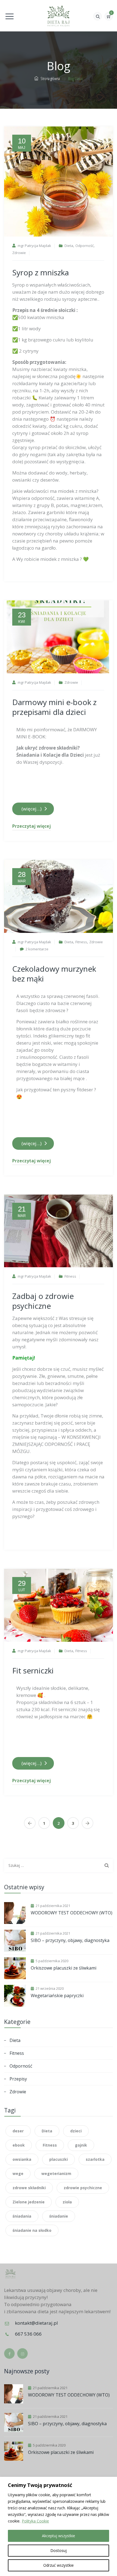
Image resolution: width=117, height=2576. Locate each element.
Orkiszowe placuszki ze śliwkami (64, 1968)
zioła (67, 2202)
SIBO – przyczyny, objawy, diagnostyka (70, 1940)
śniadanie (59, 2216)
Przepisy (18, 2079)
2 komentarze (37, 949)
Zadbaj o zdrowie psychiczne (43, 1301)
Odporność (84, 246)
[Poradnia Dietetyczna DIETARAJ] (59, 16)
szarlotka (95, 2159)
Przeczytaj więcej (32, 826)
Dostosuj (59, 2550)
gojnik (81, 2145)
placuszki (59, 2159)
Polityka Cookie (35, 2521)
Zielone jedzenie (29, 2202)
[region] (59, 2526)
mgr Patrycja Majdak (34, 246)
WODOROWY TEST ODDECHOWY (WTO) (72, 1913)
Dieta (69, 246)
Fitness (81, 942)
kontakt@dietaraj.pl (36, 2323)
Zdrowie (19, 253)
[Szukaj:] (59, 1865)
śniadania (22, 2216)
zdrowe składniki (29, 2188)
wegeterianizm (56, 2173)
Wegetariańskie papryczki (57, 1996)
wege (18, 2173)
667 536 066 (28, 2334)
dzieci (76, 2131)
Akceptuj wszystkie (59, 2536)
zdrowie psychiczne (83, 2188)
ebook (19, 2145)
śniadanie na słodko (32, 2230)
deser (18, 2131)
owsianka (22, 2159)
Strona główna (49, 78)
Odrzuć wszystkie (59, 2565)
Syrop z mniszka (41, 272)
